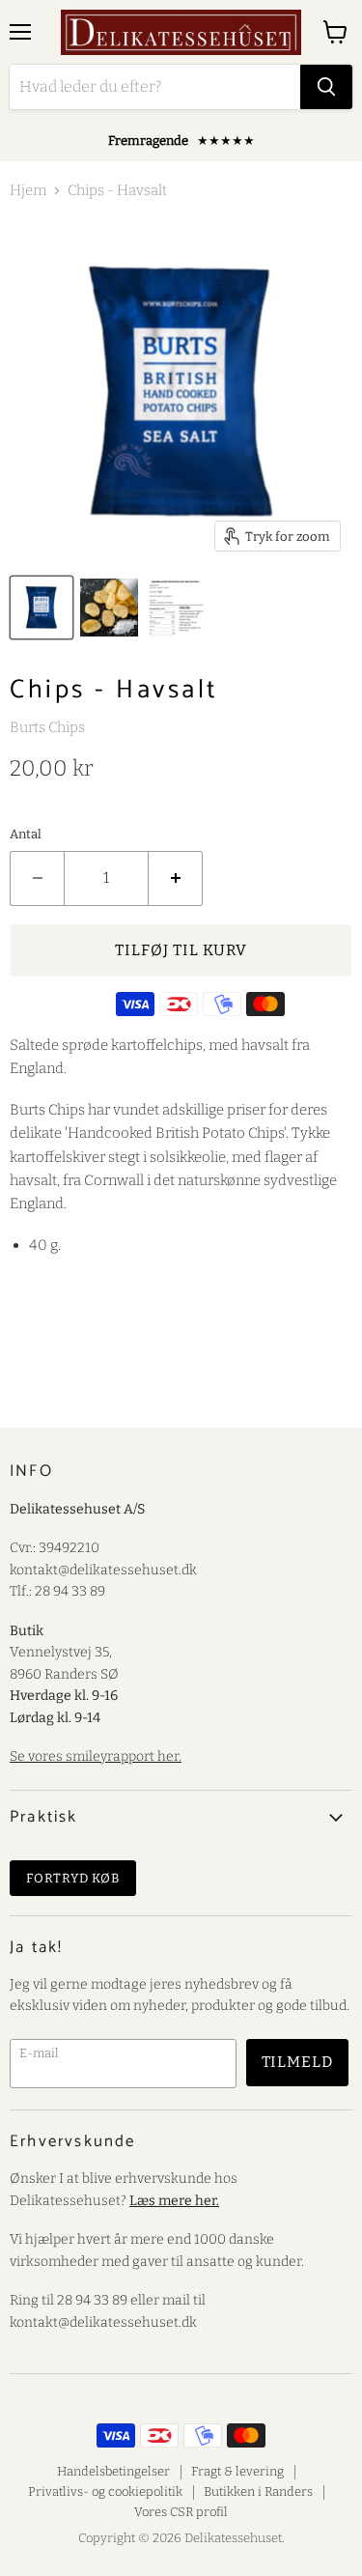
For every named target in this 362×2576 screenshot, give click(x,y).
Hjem (28, 191)
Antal (26, 834)
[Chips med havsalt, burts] (42, 608)
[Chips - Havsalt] (177, 608)
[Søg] (326, 87)
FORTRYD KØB (73, 1878)
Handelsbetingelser (113, 2471)
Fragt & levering (237, 2471)
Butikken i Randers (258, 2491)
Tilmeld (298, 2062)
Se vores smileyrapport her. (96, 1756)
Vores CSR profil (181, 2512)
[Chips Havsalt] (109, 608)
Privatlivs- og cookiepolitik (105, 2491)
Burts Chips (47, 727)
